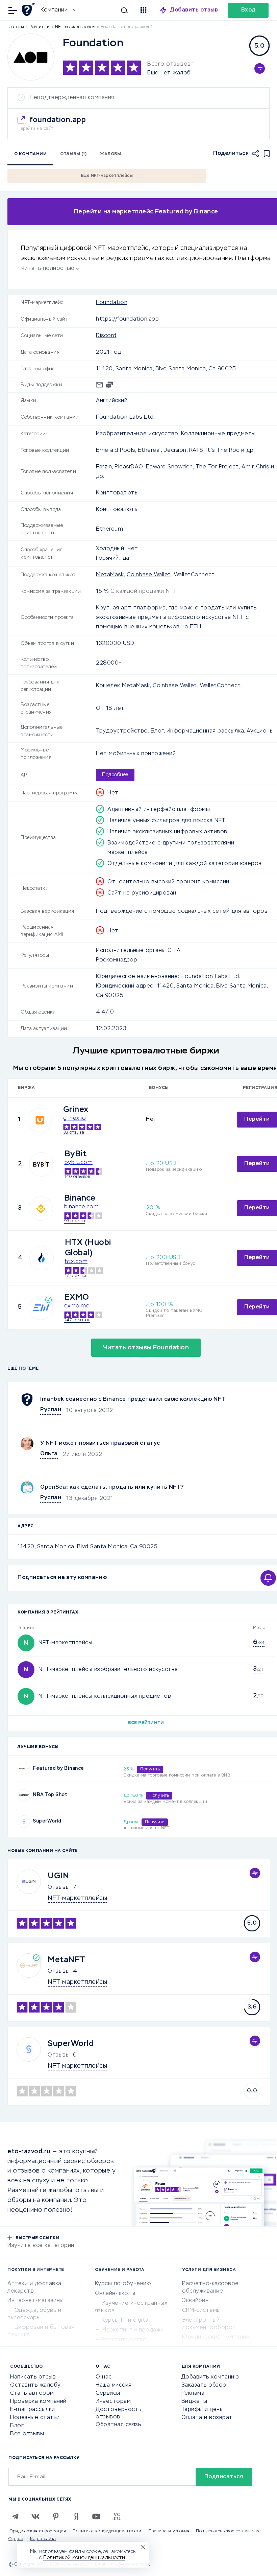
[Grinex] (40, 1120)
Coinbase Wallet (149, 575)
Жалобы (110, 154)
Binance (80, 1198)
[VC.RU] (117, 2516)
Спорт (24, 2344)
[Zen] (76, 2516)
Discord (106, 336)
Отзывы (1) (73, 154)
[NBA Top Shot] (24, 1795)
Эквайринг (197, 2301)
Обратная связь (118, 2425)
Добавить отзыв (194, 10)
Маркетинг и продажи (133, 2330)
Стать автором (32, 2393)
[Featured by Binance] (24, 1769)
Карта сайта (43, 2539)
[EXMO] (41, 1308)
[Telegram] (15, 2516)
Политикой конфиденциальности (84, 2558)
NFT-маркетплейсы (65, 1643)
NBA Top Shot (50, 1795)
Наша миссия (114, 2385)
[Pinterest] (56, 2516)
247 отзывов (77, 1320)
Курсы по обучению (123, 2284)
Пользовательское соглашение (228, 2531)
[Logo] (31, 57)
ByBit (76, 1154)
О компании (30, 154)
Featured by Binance (58, 1768)
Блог (17, 2426)
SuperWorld (47, 1821)
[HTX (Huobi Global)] (42, 1258)
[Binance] (41, 1209)
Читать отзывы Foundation (146, 1348)
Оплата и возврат (207, 2418)
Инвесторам (113, 2401)
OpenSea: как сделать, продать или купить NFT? (112, 1487)
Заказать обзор (204, 2385)
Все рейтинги (146, 1723)
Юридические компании (216, 2337)
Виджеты (194, 2401)
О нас (104, 2377)
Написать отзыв (33, 2377)
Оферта (16, 2539)
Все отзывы (27, 2434)
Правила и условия (169, 2531)
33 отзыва (74, 1133)
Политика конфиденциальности (107, 2531)
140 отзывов (77, 1177)
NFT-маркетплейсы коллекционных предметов (105, 1696)
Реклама (193, 2393)
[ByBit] (41, 1164)
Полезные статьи (35, 2418)
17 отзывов (76, 1276)
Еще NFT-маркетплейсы (107, 176)
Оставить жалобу (35, 2385)
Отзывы (59, 1887)
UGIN (58, 1876)
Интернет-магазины (36, 2301)
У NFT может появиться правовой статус (100, 1443)
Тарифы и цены (203, 2410)
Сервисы (108, 2393)
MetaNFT (67, 1960)
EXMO (77, 1297)
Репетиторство (124, 2340)
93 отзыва (75, 1221)
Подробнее (115, 775)
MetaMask (110, 575)
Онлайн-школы (115, 2294)
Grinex (76, 1110)
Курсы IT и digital (126, 2320)
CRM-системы (202, 2311)
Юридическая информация (37, 2531)
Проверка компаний (38, 2401)
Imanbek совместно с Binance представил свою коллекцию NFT (133, 1399)
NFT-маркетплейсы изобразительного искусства (108, 1670)
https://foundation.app (127, 319)
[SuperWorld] (24, 1822)
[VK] (35, 2516)
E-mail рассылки (33, 2410)
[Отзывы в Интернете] (30, 10)
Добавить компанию (210, 2377)
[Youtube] (96, 2516)
